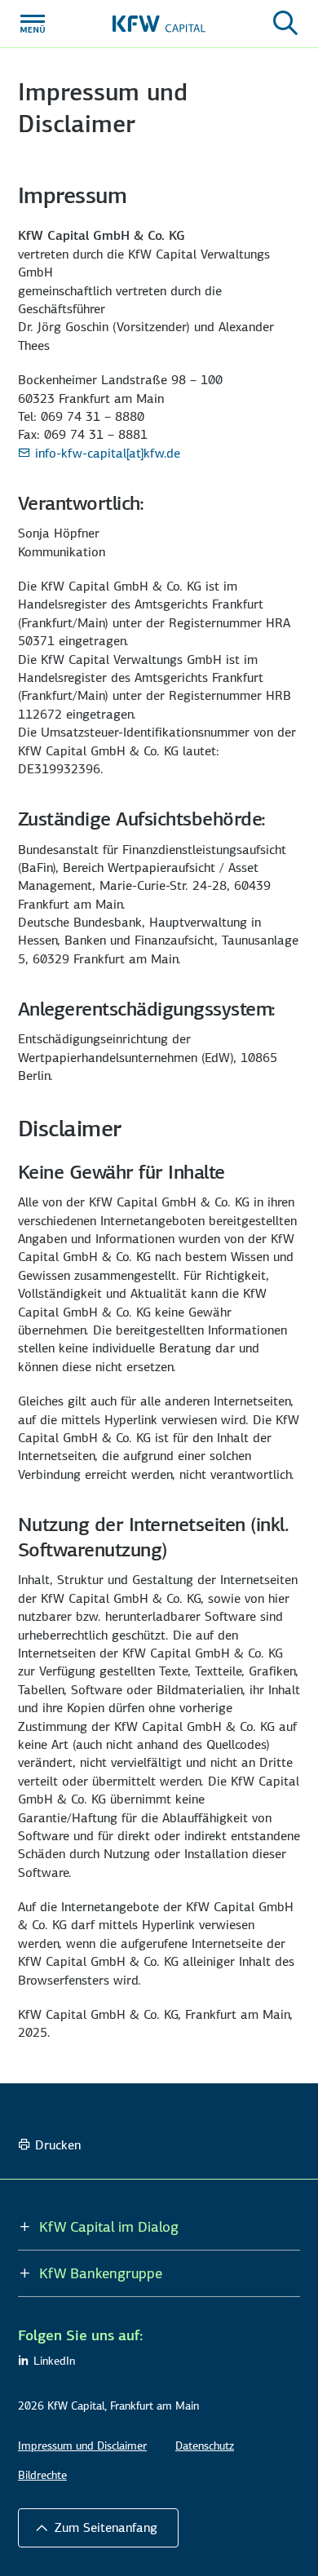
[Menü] (33, 24)
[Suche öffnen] (285, 24)
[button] (98, 2528)
